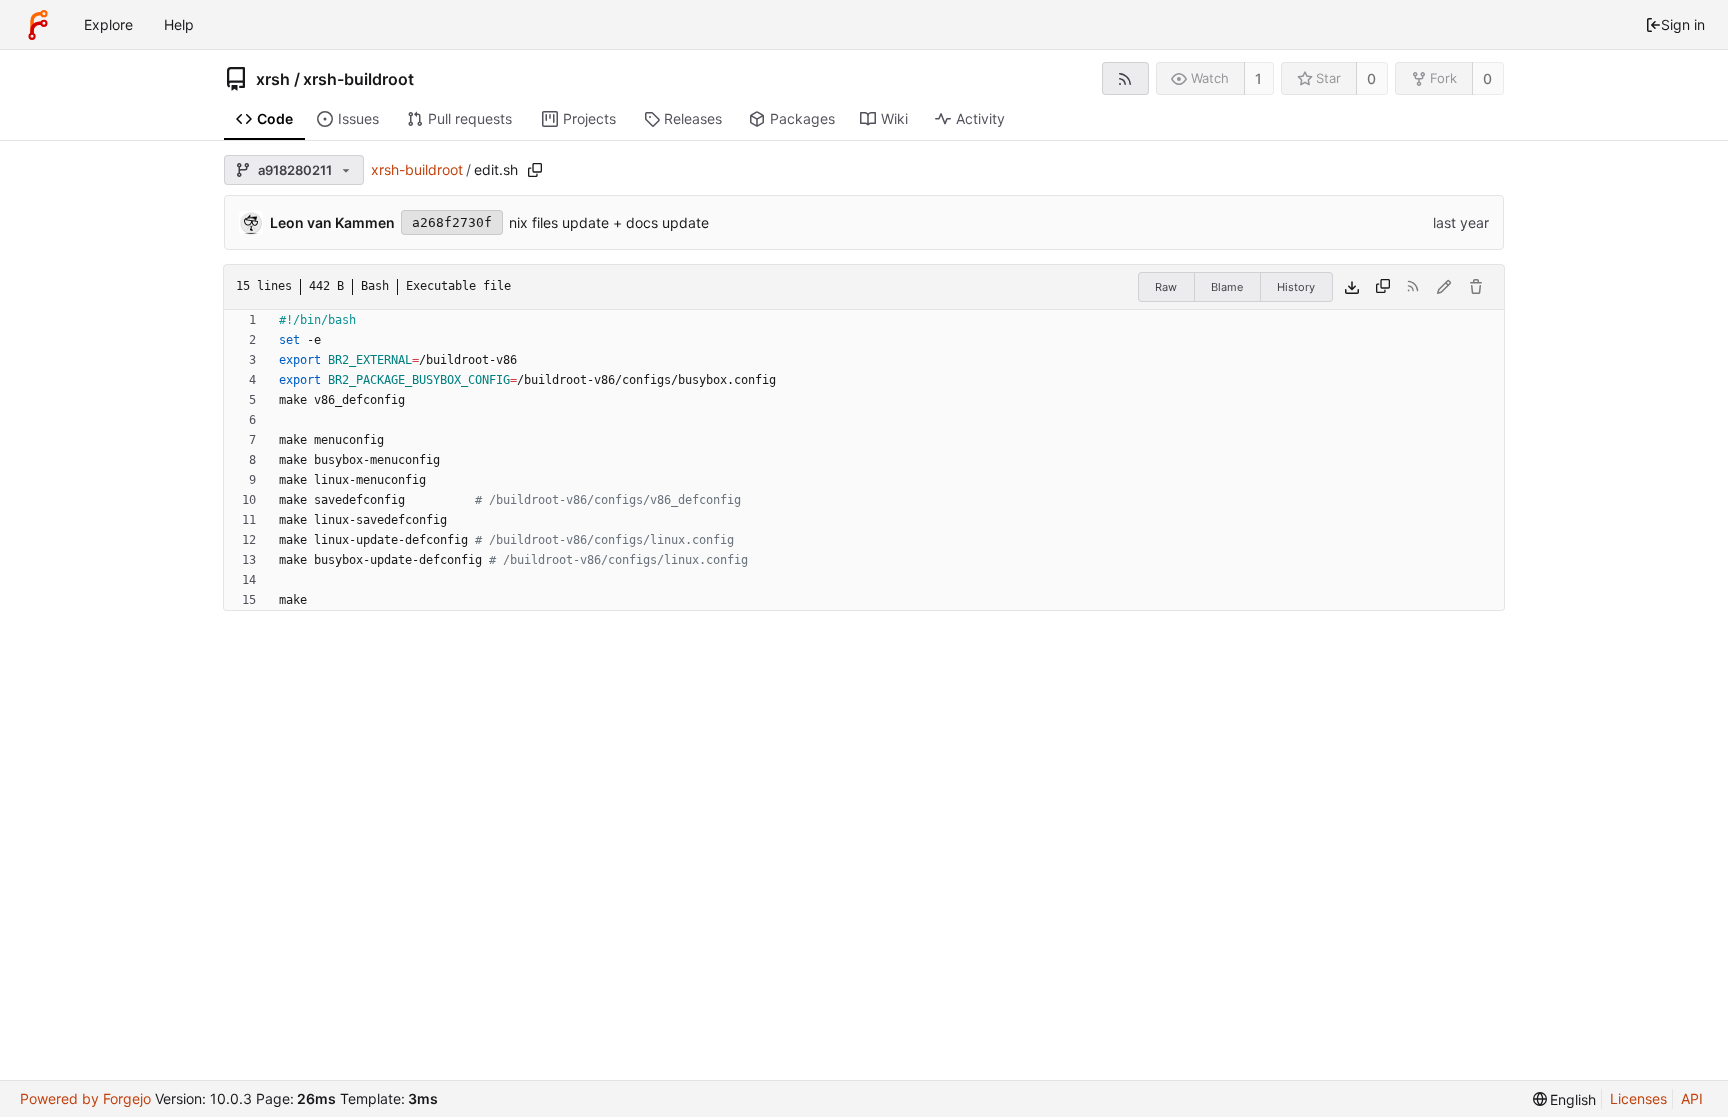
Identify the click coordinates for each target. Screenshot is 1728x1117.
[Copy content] (1383, 287)
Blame (1227, 287)
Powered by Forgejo (85, 1098)
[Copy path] (535, 170)
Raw (1166, 287)
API (1692, 1098)
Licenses (1638, 1098)
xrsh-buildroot (358, 79)
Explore (108, 24)
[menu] (1565, 1099)
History (1296, 287)
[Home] (38, 25)
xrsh (273, 79)
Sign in (1683, 24)
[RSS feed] (1125, 78)
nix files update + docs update (609, 222)
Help (179, 24)
